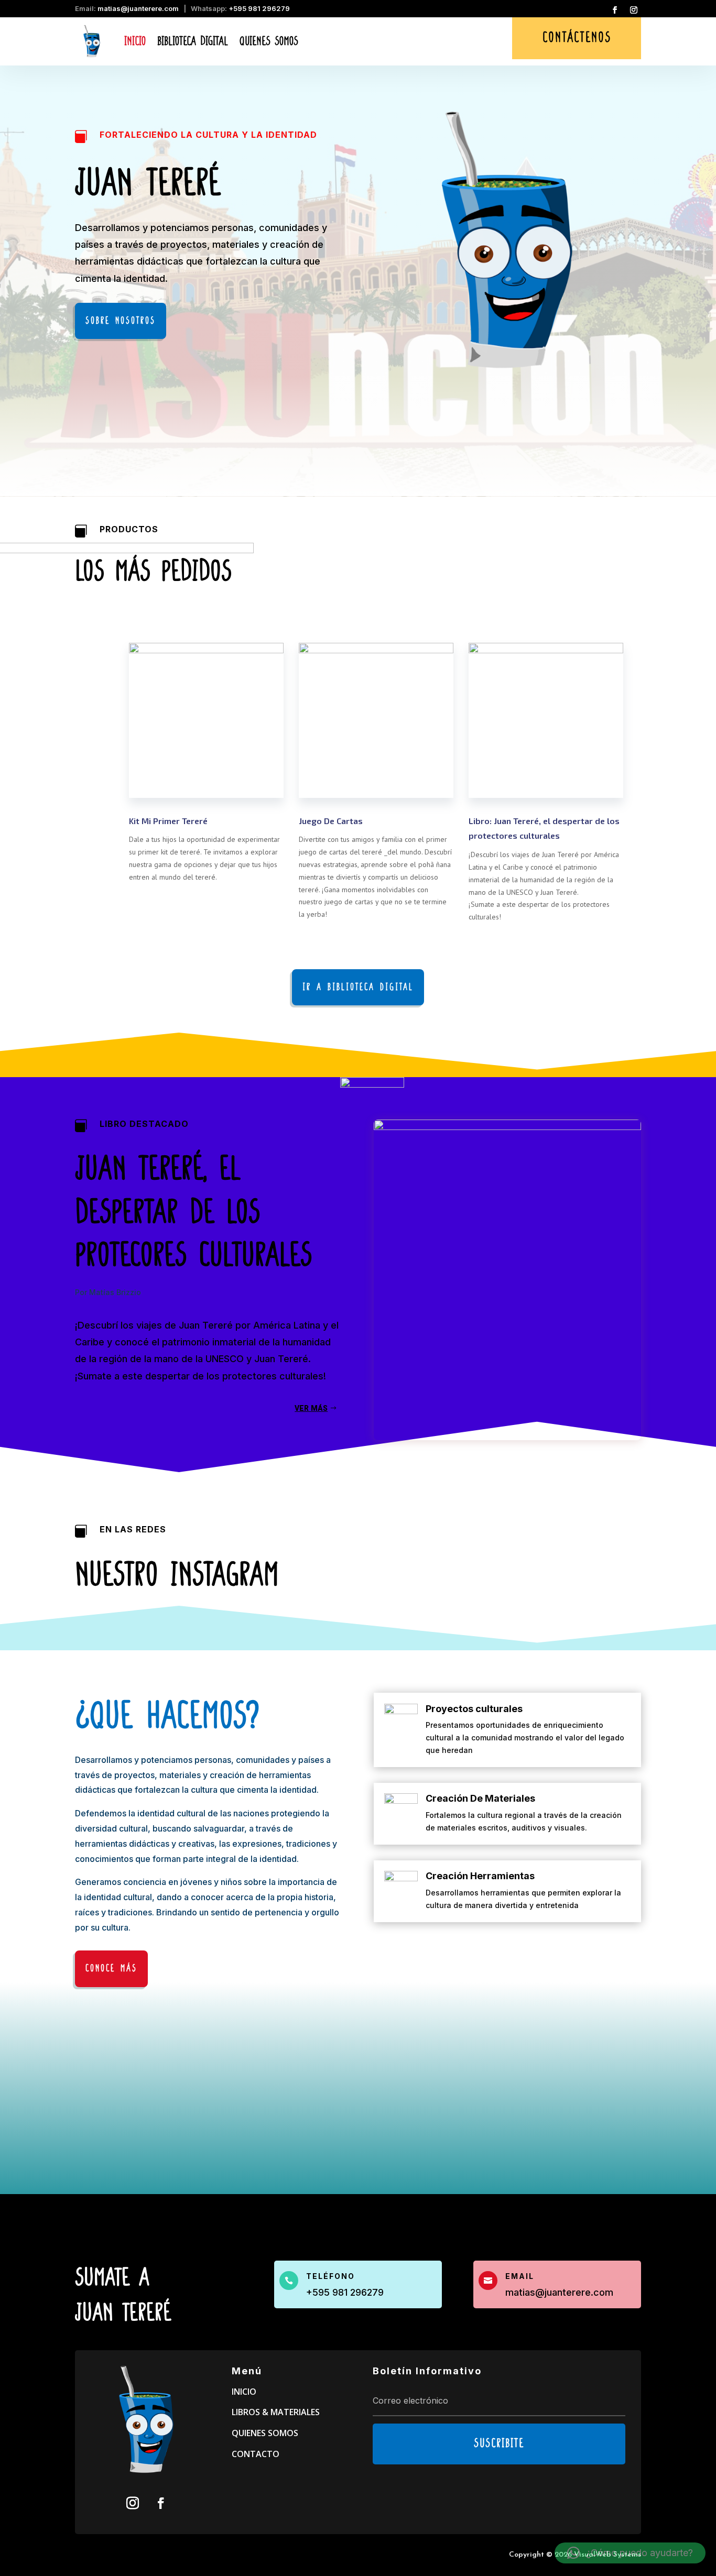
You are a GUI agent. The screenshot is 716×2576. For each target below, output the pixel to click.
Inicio (135, 41)
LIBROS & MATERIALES (276, 2412)
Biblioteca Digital (193, 41)
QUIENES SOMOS (265, 2433)
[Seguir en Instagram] (634, 10)
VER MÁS (311, 1408)
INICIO (244, 2392)
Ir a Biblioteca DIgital (358, 987)
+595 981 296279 (259, 8)
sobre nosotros (121, 321)
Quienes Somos (269, 41)
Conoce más (111, 1969)
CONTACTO (256, 2454)
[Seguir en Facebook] (615, 10)
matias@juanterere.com (138, 8)
